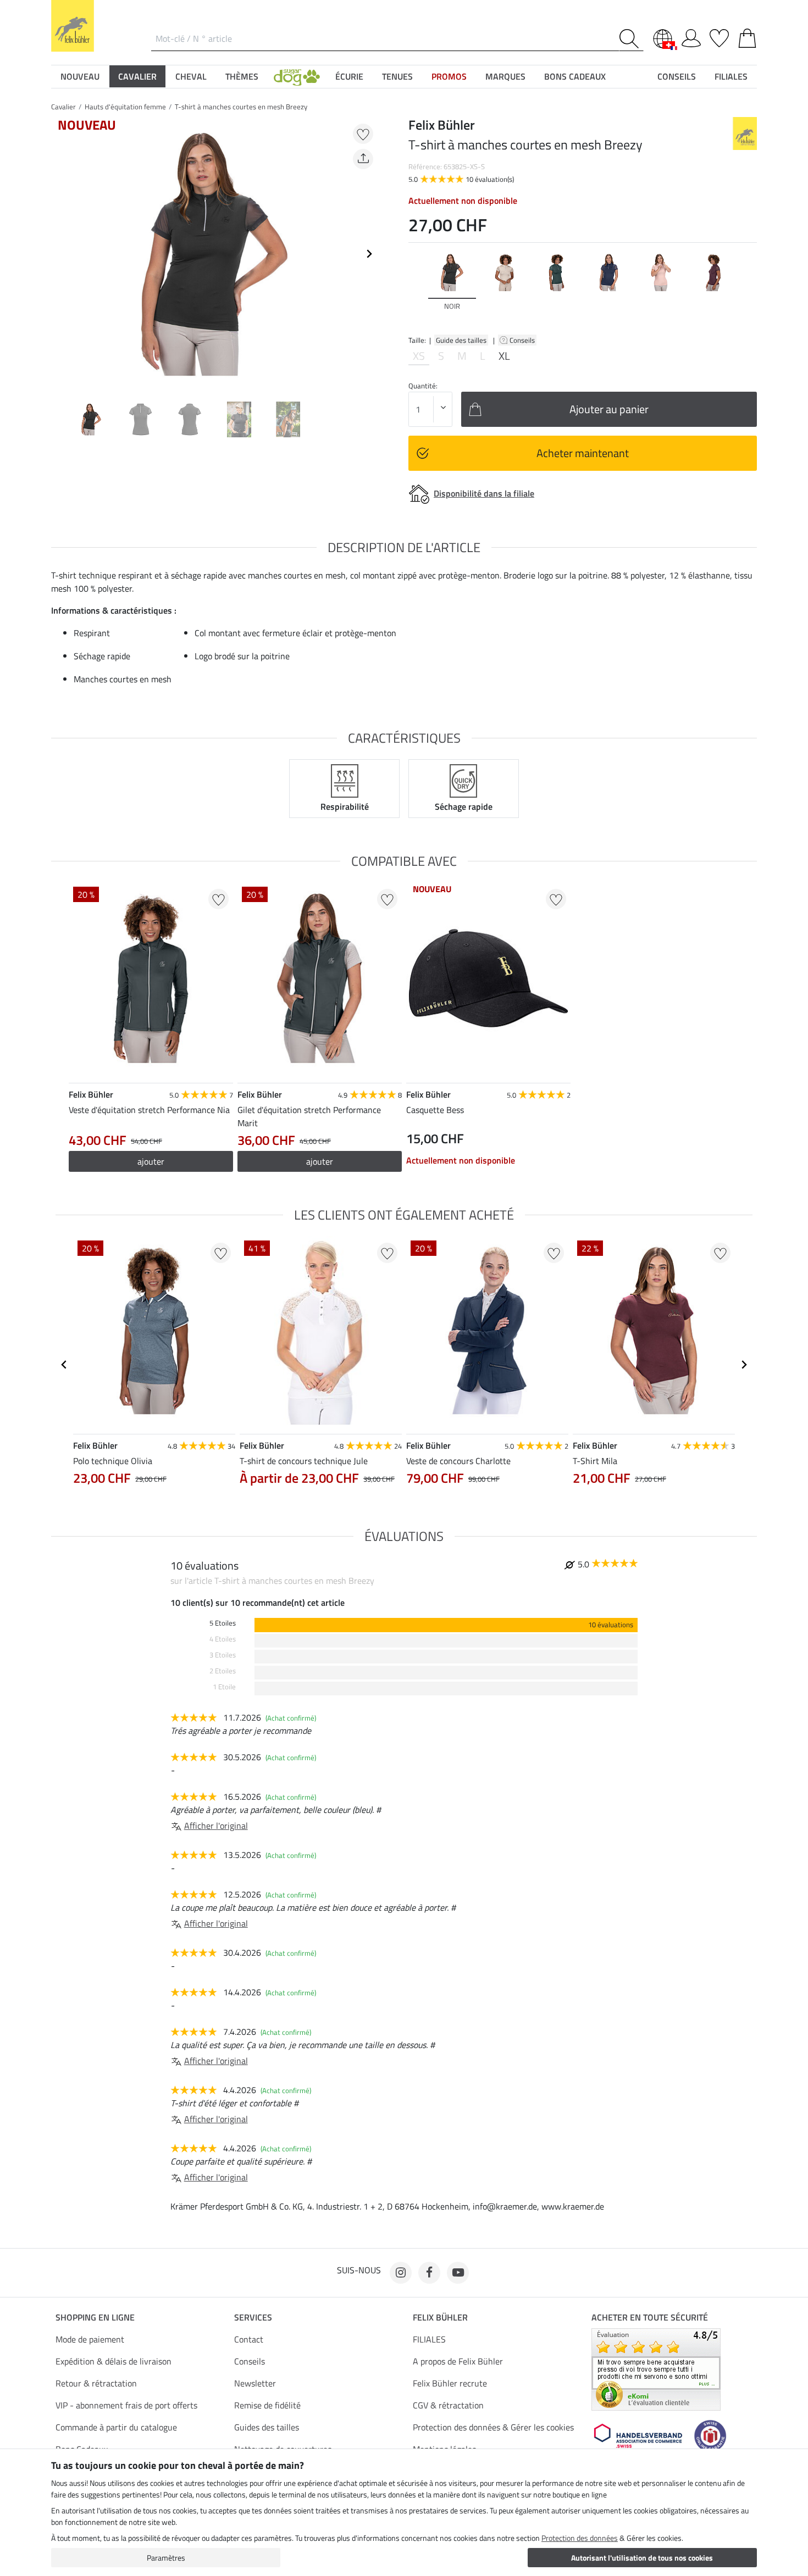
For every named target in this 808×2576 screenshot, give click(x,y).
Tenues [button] (397, 76)
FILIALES (429, 2339)
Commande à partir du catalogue (116, 2427)
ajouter (151, 1161)
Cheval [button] (191, 76)
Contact (249, 2339)
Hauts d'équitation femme (125, 107)
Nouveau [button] (80, 76)
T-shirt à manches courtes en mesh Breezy (241, 107)
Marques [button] (505, 76)
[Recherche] (631, 39)
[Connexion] (691, 36)
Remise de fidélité (267, 2405)
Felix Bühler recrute (450, 2383)
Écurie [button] (349, 76)
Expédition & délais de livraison (114, 2361)
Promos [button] (449, 76)
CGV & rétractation (448, 2405)
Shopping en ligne (95, 2317)
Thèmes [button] (242, 76)
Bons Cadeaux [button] (575, 76)
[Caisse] (747, 36)
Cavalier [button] (137, 76)
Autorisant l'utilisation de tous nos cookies (642, 2558)
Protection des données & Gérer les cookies (493, 2427)
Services (253, 2317)
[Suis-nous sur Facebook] (429, 2273)
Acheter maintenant (583, 453)
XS (419, 356)
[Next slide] (369, 254)
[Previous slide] (60, 254)
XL (504, 356)
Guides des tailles (267, 2427)
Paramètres (166, 2558)
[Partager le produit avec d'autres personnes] (363, 159)
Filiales (731, 76)
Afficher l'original (216, 1826)
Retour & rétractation (96, 2383)
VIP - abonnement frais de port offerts (126, 2405)
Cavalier (63, 107)
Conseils (523, 340)
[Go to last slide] (64, 1365)
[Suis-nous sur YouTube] (458, 2273)
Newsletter (255, 2383)
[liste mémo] (719, 36)
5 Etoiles (223, 1623)
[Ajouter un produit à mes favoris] (363, 134)
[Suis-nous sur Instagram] (401, 2273)
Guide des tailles (461, 340)
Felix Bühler (440, 2317)
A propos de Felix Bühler (458, 2361)
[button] (297, 76)
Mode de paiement (90, 2339)
